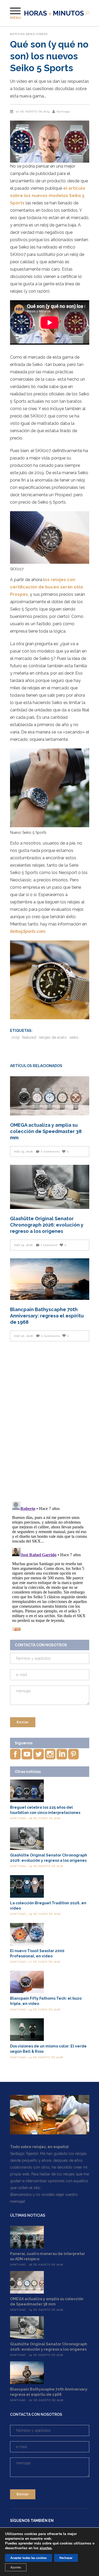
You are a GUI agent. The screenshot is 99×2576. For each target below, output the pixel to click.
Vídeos (42, 34)
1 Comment (49, 1245)
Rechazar (66, 2558)
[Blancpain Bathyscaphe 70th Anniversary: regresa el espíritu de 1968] (50, 1279)
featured (29, 1037)
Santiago (63, 112)
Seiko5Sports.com (28, 931)
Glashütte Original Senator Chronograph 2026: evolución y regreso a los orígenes (47, 1225)
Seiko (30, 34)
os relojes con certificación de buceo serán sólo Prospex (47, 587)
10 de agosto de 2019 (33, 112)
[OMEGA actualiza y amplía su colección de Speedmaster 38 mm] (50, 1096)
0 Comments (50, 1152)
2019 (15, 1037)
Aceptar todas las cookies (29, 2558)
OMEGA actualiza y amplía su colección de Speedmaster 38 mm (46, 1131)
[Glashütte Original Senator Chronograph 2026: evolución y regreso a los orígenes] (50, 1187)
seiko (74, 1037)
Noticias (17, 34)
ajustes (46, 2548)
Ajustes (16, 2567)
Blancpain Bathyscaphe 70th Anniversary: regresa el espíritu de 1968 (47, 1316)
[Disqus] (50, 1422)
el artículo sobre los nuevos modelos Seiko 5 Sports (48, 196)
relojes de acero (53, 1037)
